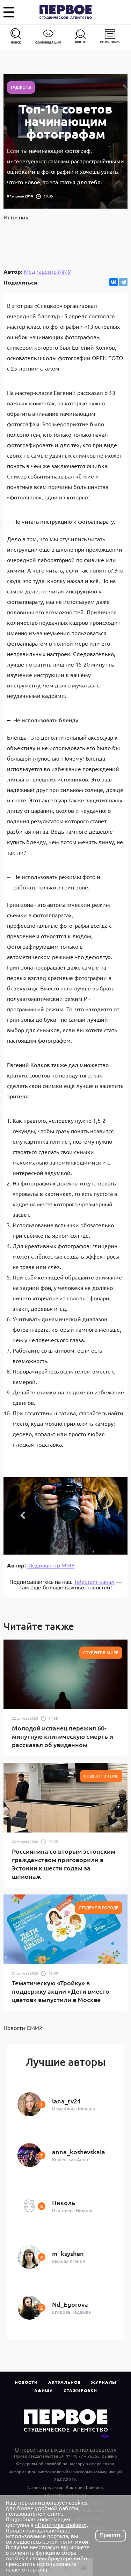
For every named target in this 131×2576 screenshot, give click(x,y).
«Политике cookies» (61, 2524)
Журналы (104, 2382)
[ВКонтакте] (114, 282)
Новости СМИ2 (23, 2028)
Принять (111, 2535)
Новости (26, 2382)
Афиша (44, 2390)
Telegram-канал (94, 1581)
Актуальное (64, 2382)
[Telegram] (123, 282)
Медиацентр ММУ (47, 271)
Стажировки (80, 2390)
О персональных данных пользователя (66, 2449)
